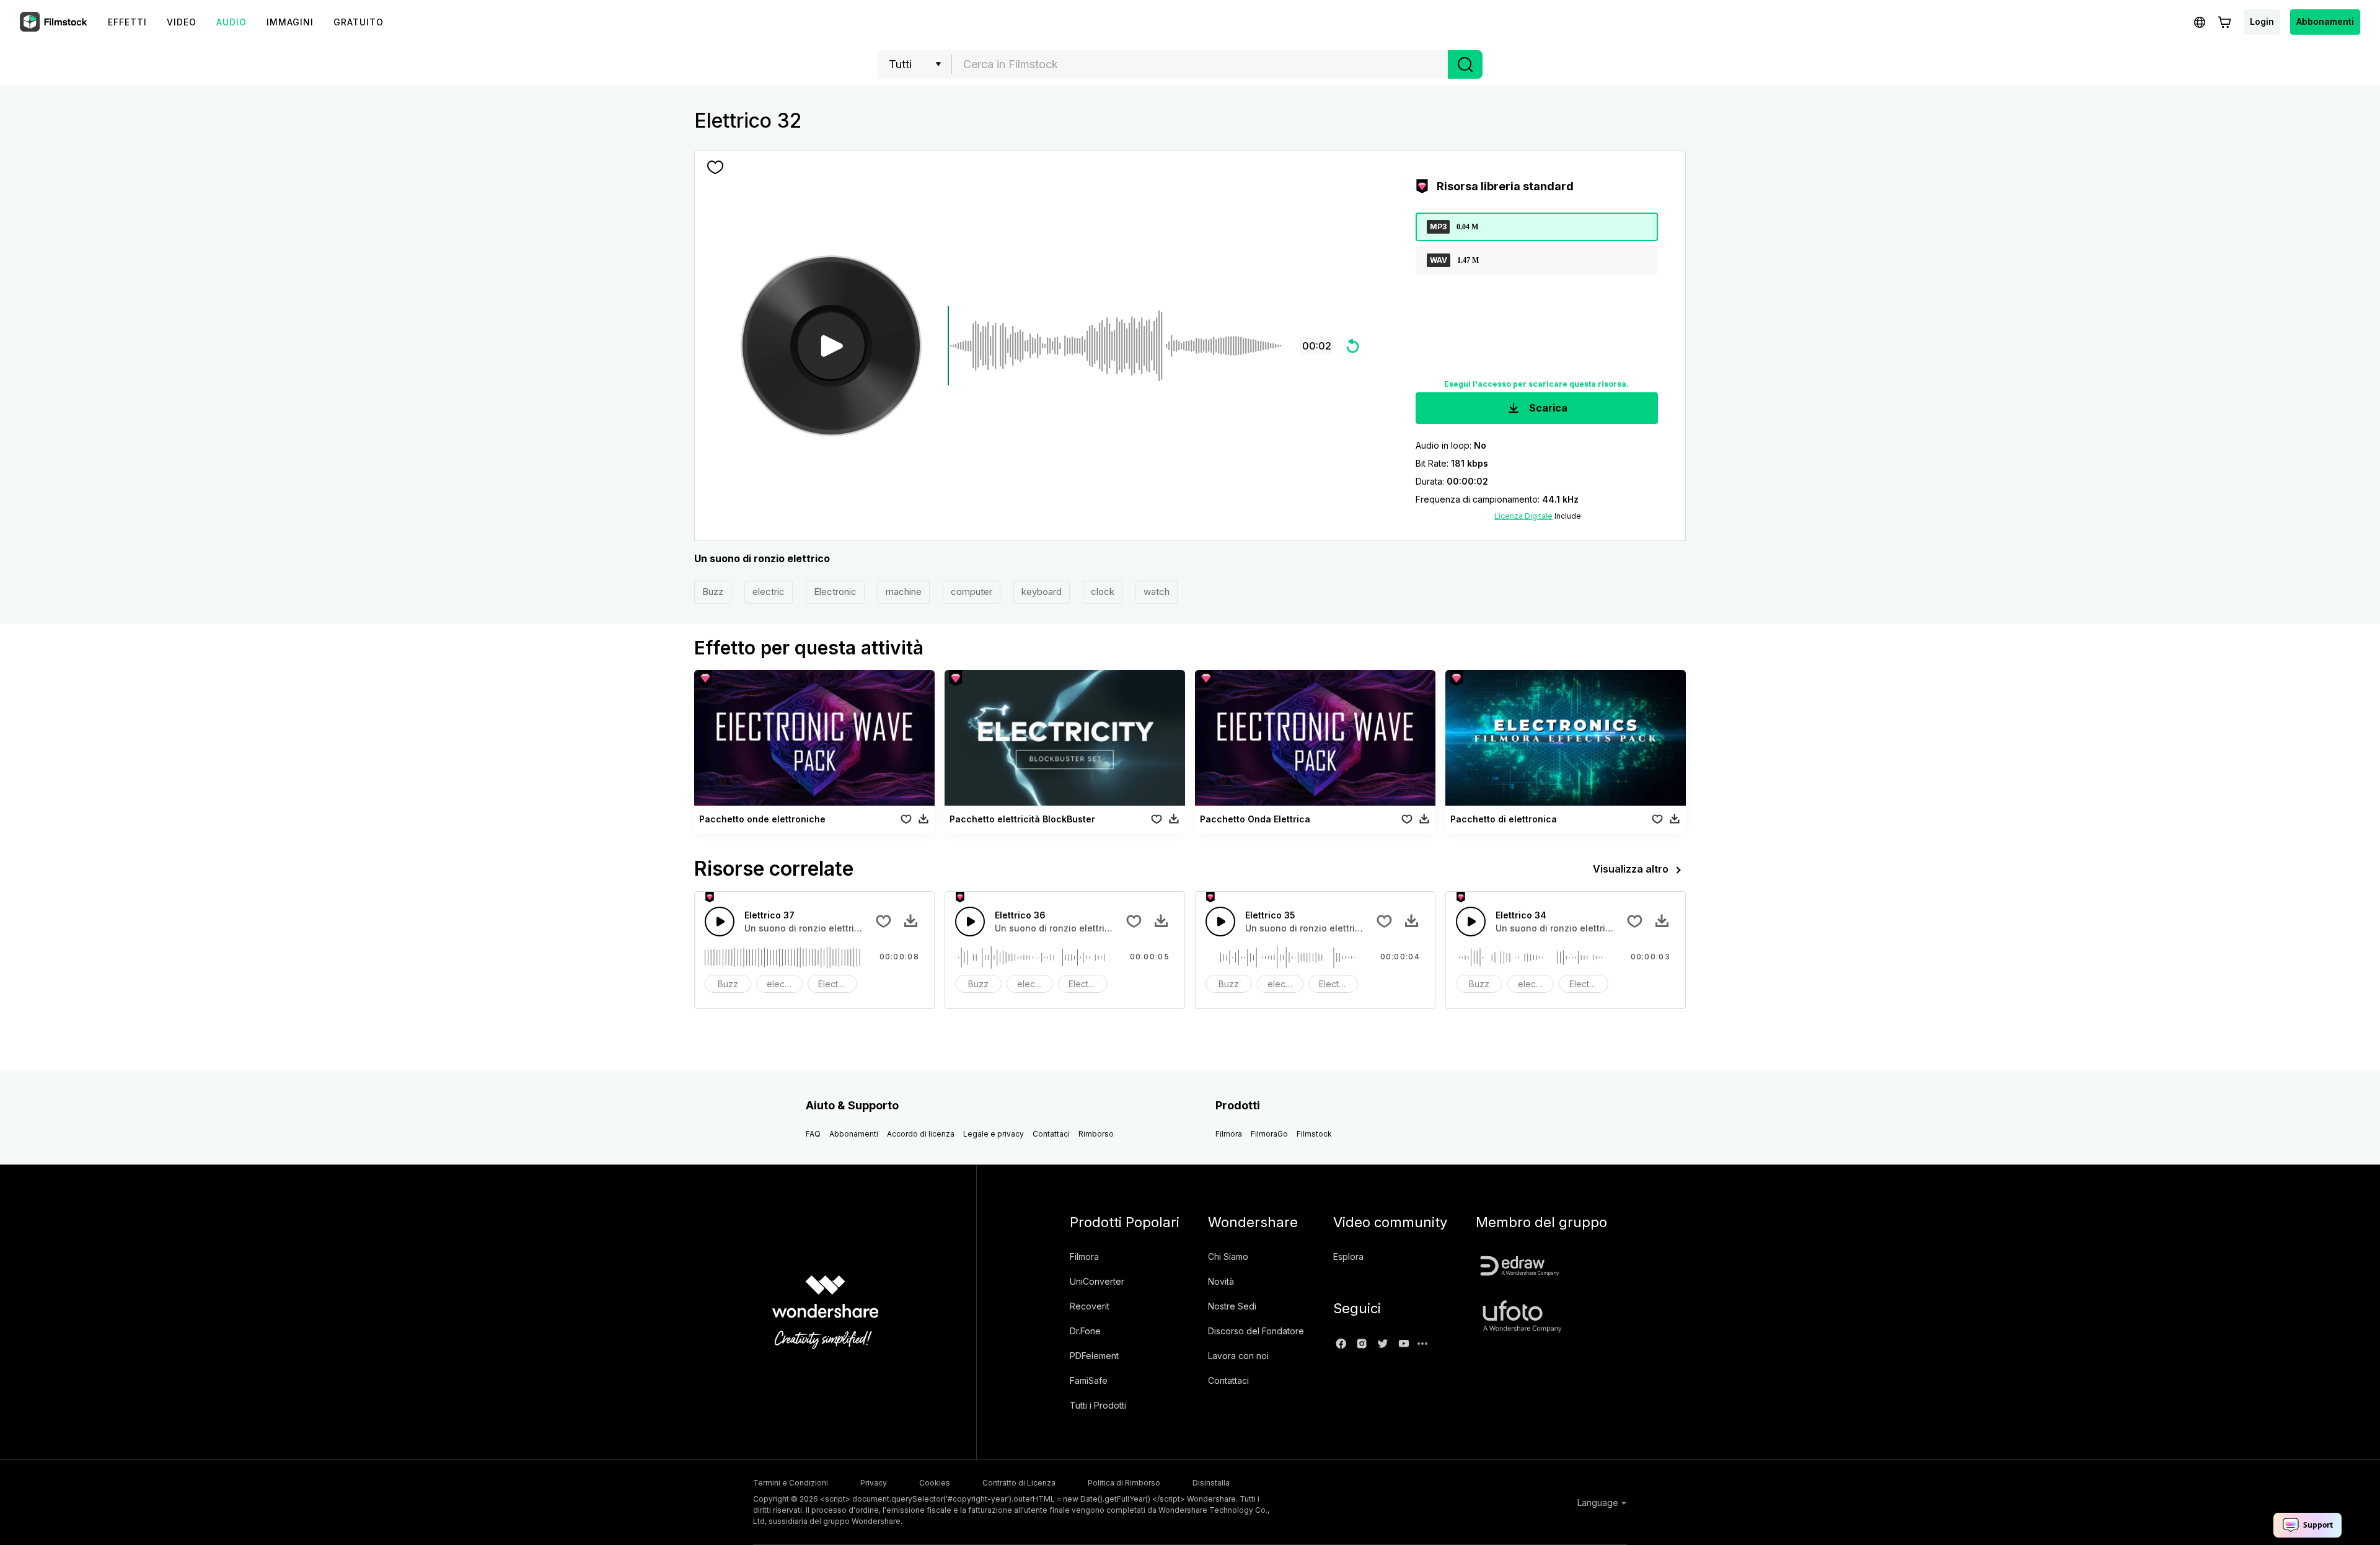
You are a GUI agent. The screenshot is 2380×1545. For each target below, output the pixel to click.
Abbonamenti (2325, 21)
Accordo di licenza (921, 1134)
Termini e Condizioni (791, 1483)
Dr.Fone (1085, 1331)
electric (769, 592)
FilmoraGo (1269, 1134)
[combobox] (1200, 64)
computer (972, 592)
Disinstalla (1211, 1483)
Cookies (935, 1483)
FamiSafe (1089, 1380)
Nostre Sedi (1232, 1306)
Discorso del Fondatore (1256, 1331)
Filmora (1229, 1134)
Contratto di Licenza (1019, 1483)
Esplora (1348, 1257)
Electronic (835, 592)
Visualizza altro (1631, 869)
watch (1157, 592)
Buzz (713, 592)
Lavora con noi (1238, 1356)
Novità (1221, 1281)
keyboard (1042, 592)
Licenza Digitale (1523, 516)
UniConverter (1097, 1281)
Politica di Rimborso (1124, 1483)
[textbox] (1200, 64)
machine (904, 592)
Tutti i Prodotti (1098, 1405)
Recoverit (1090, 1306)
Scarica (1547, 408)
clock (1103, 592)
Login (2262, 21)
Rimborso (1096, 1134)
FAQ (813, 1134)
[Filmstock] (55, 22)
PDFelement (1094, 1356)
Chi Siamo (1228, 1257)
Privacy (874, 1483)
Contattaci (1051, 1134)
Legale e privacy (994, 1134)
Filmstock (1314, 1134)
